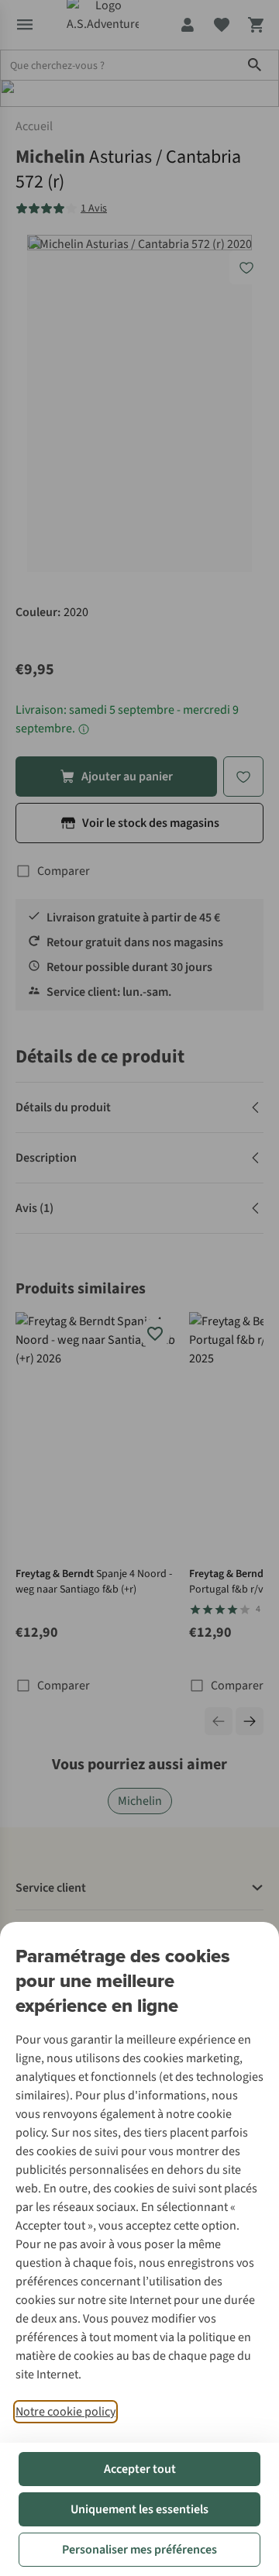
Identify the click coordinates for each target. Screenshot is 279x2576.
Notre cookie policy (65, 2412)
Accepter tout (140, 2469)
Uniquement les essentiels (139, 2509)
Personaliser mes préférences (139, 2550)
